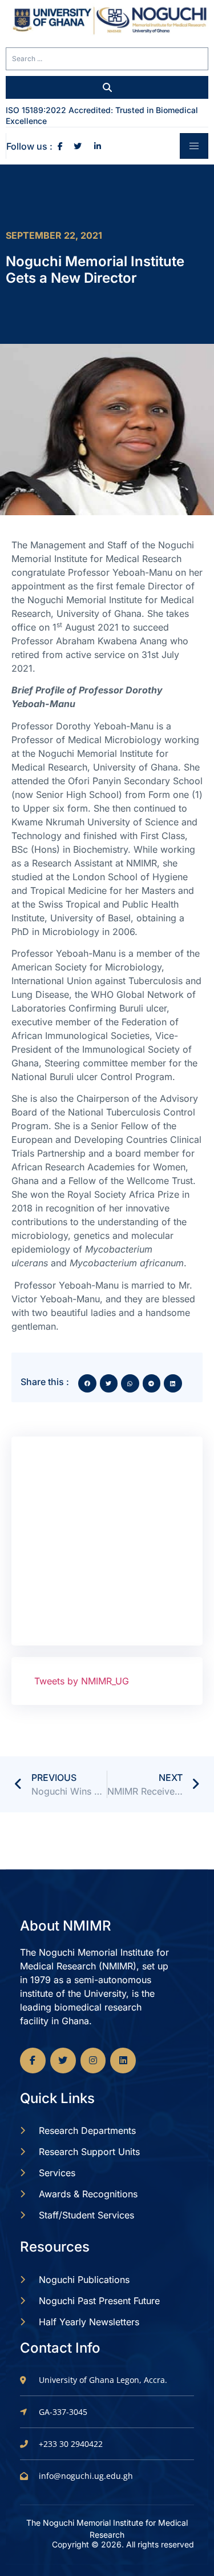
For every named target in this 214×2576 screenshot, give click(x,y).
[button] (87, 1383)
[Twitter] (63, 2061)
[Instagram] (93, 2061)
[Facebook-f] (33, 2061)
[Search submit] (107, 87)
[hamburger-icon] (194, 146)
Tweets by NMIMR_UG (82, 1681)
